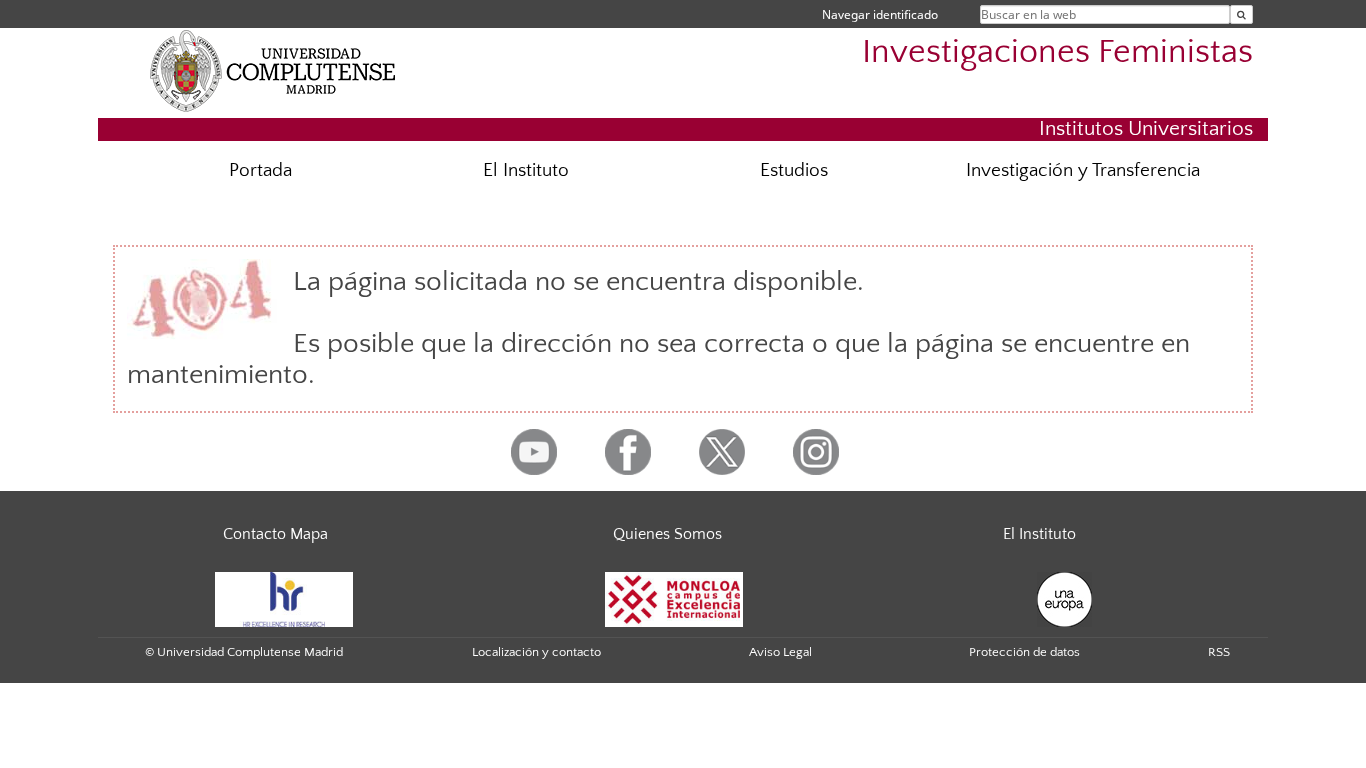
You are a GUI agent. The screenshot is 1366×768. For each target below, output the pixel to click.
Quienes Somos (667, 534)
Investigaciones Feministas (1057, 52)
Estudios (794, 170)
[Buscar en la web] (1241, 14)
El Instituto (526, 170)
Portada (260, 170)
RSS (1219, 652)
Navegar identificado (880, 14)
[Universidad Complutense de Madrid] (273, 70)
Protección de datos (1024, 652)
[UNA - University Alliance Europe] (1064, 598)
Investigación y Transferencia (1083, 170)
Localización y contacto (536, 652)
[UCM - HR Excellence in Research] (284, 598)
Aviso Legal (780, 652)
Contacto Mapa (275, 534)
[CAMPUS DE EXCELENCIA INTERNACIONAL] (674, 598)
